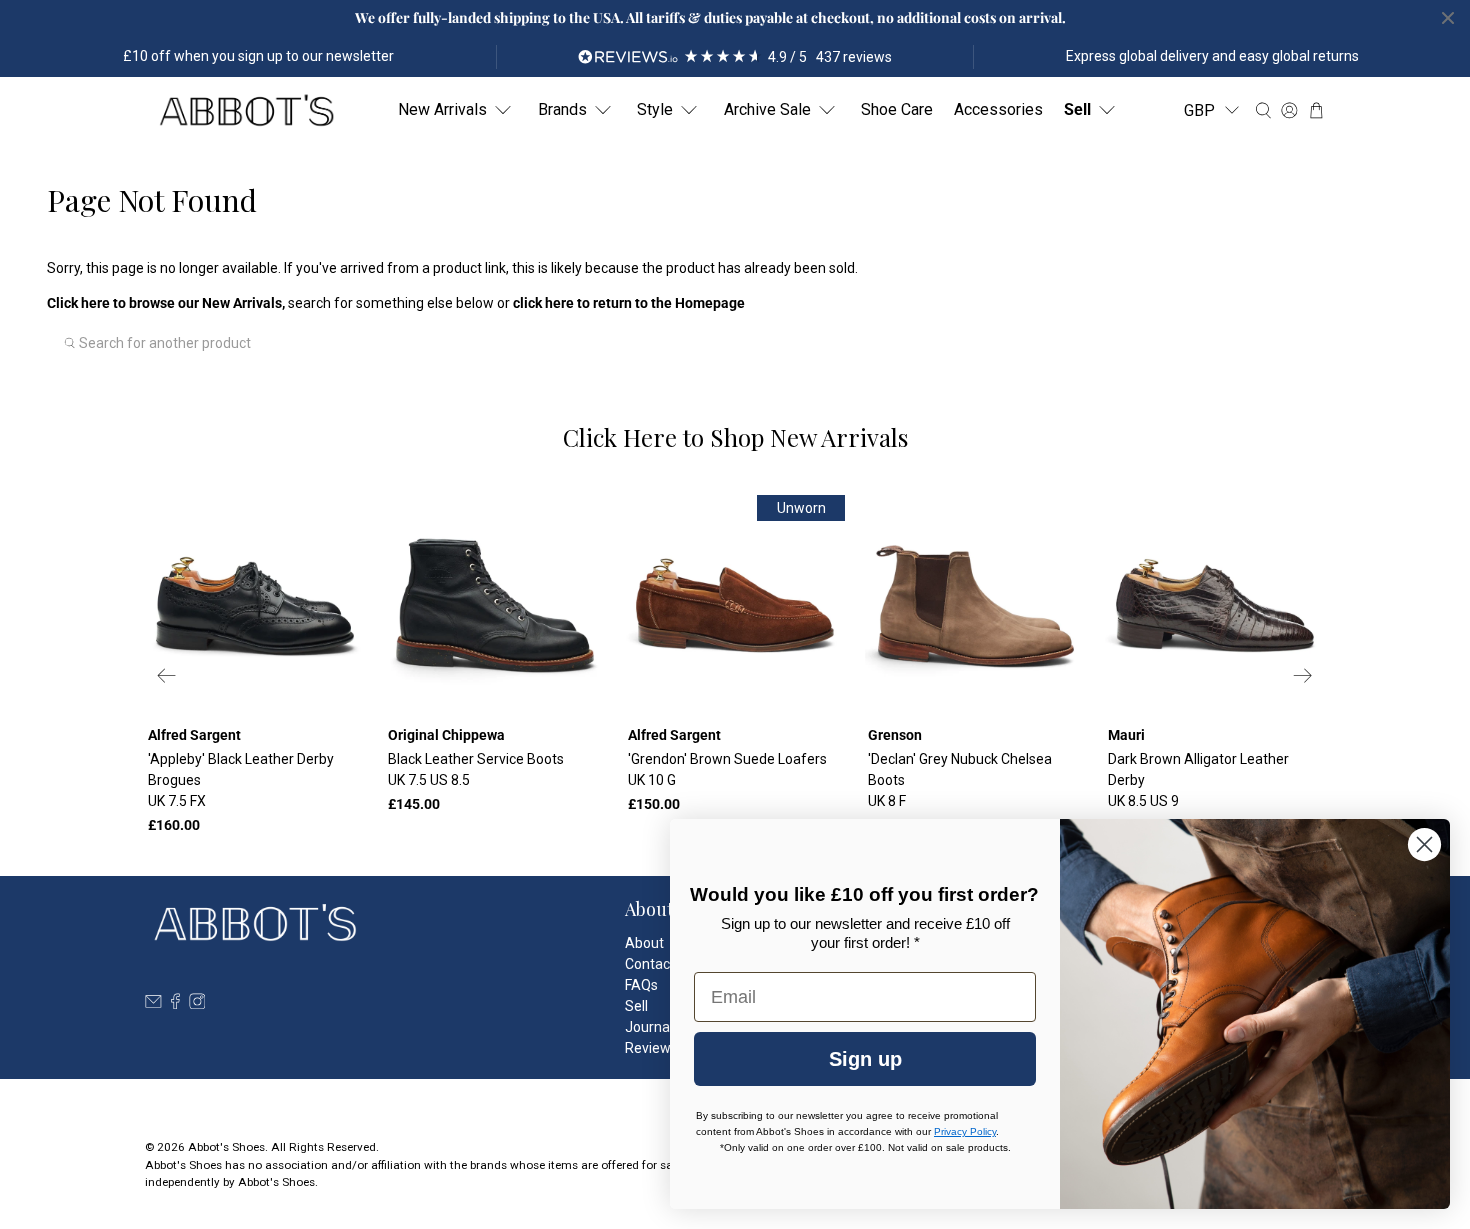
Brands (562, 109)
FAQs (641, 985)
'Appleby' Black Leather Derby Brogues (241, 780)
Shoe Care (897, 109)
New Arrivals (442, 109)
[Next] (1303, 676)
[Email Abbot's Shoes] (153, 1004)
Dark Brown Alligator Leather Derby (1198, 780)
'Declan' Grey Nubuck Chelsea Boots (960, 780)
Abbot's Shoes (226, 1147)
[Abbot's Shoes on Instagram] (197, 1004)
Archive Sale (767, 109)
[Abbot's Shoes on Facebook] (175, 1004)
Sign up (865, 1059)
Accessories (998, 109)
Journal (649, 1027)
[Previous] (167, 676)
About (644, 943)
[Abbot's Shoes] (246, 110)
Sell (1077, 109)
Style (655, 109)
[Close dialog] (1424, 844)
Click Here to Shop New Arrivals (735, 437)
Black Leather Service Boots (476, 769)
